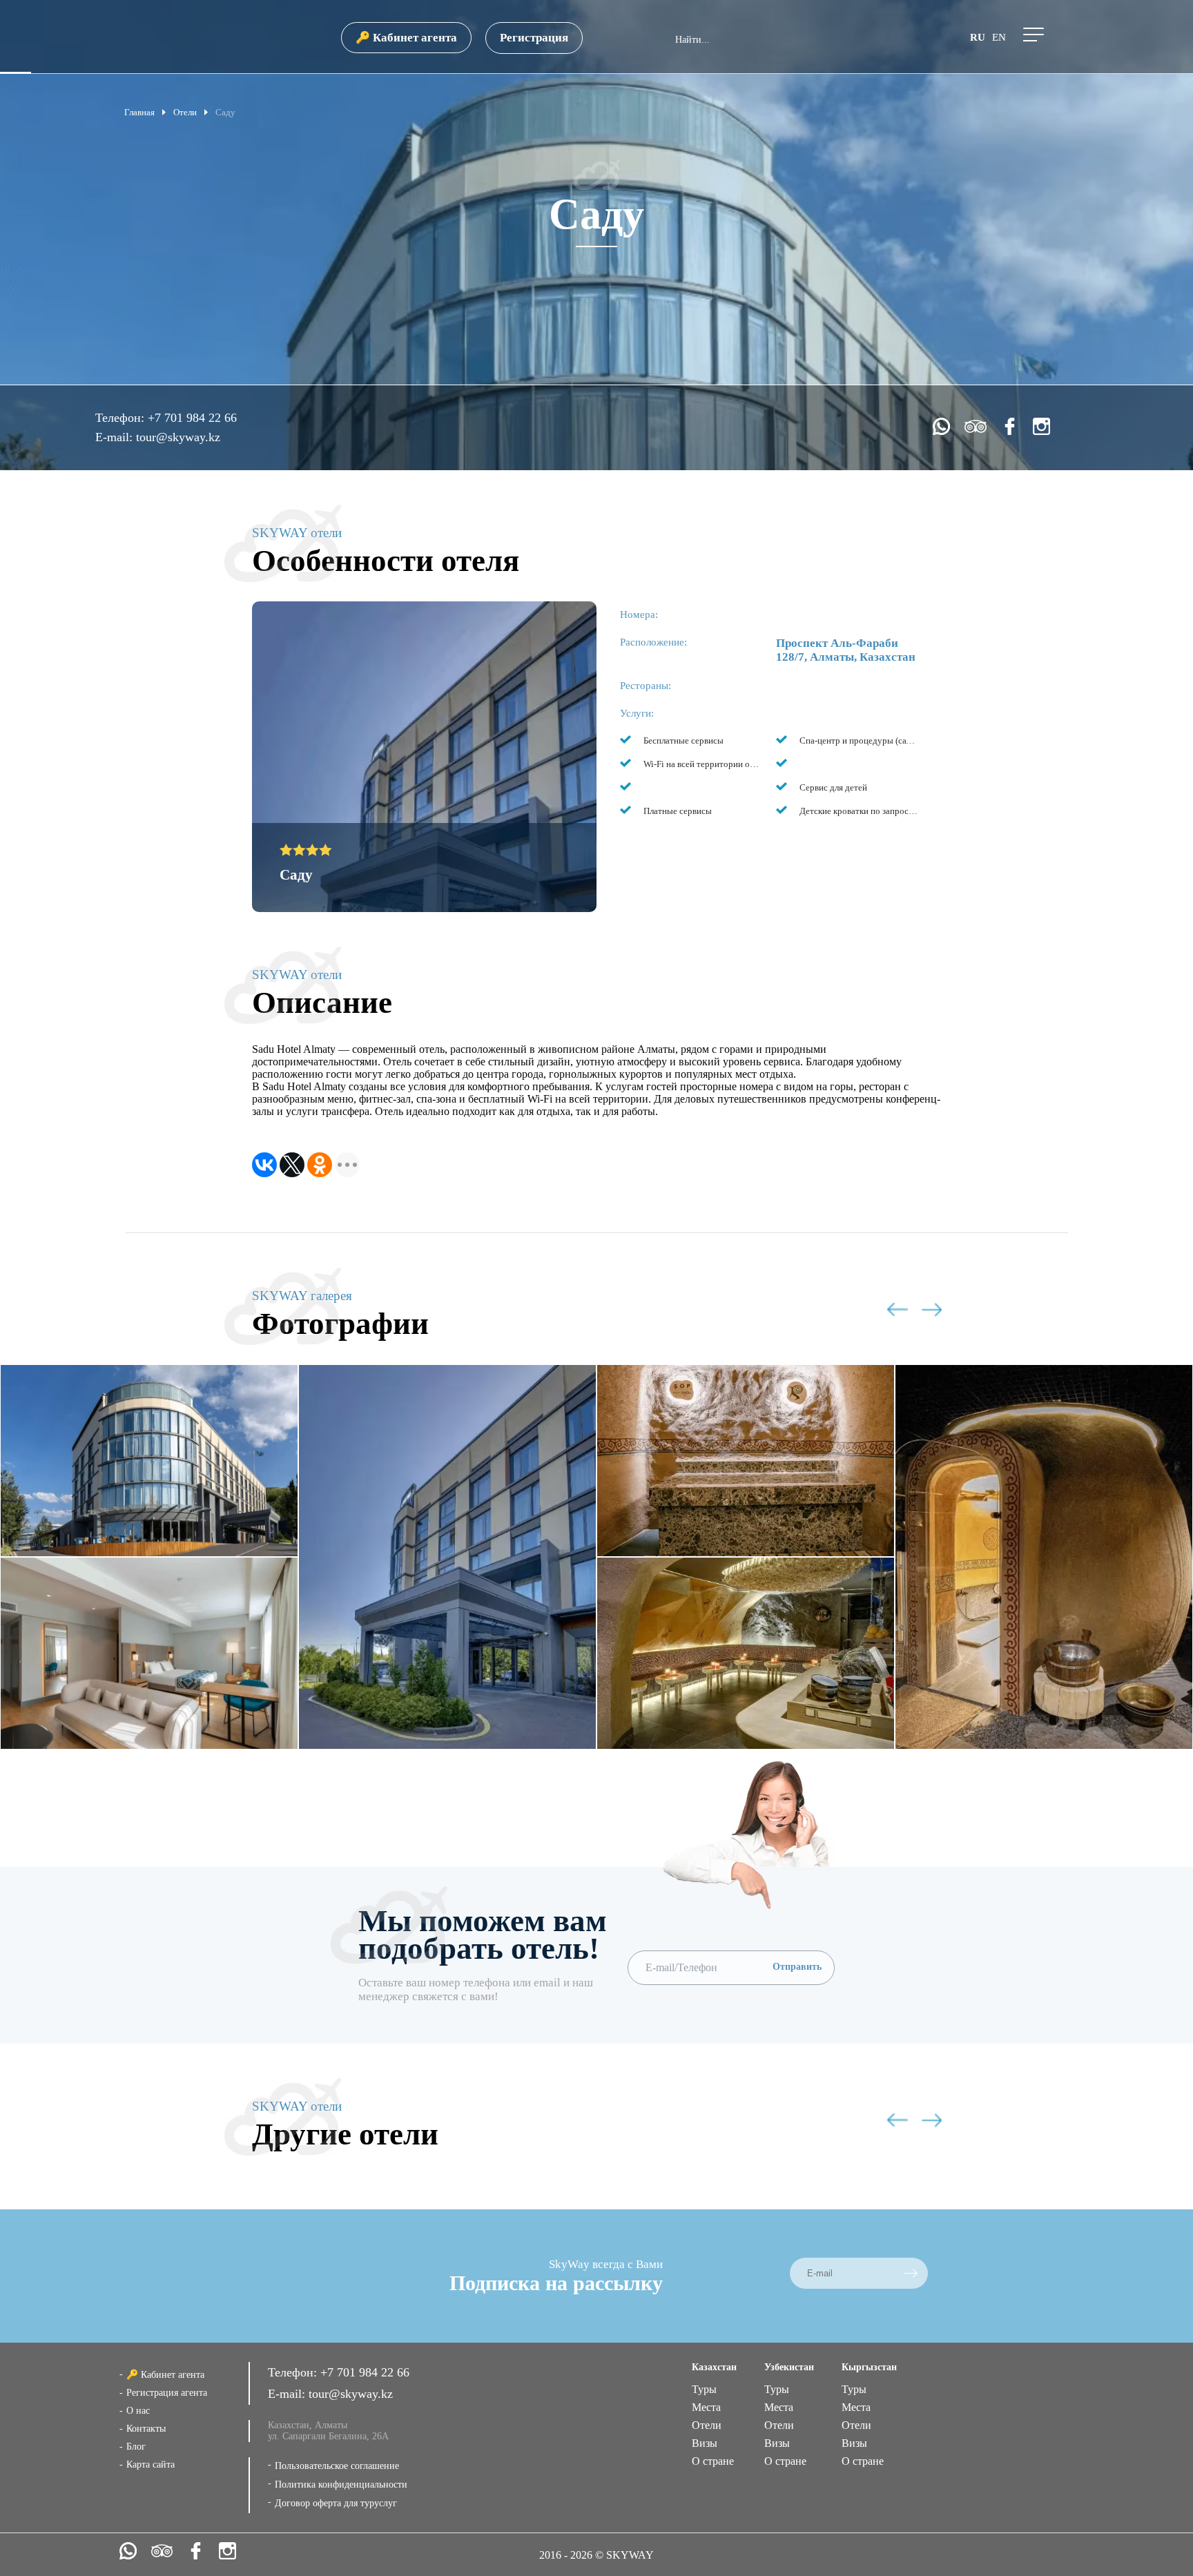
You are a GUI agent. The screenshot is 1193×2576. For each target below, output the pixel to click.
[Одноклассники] (320, 1165)
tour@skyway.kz (178, 437)
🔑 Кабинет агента (406, 38)
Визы (705, 2443)
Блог (136, 2447)
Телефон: (122, 418)
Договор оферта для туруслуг (336, 2503)
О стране (713, 2461)
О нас (138, 2411)
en (999, 37)
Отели (707, 2425)
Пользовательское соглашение (337, 2466)
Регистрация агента (167, 2393)
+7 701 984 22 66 (192, 418)
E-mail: (116, 437)
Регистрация (534, 38)
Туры (704, 2389)
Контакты (146, 2429)
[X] (292, 1165)
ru (978, 37)
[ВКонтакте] (264, 1165)
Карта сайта (151, 2464)
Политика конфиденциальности (341, 2485)
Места (706, 2407)
